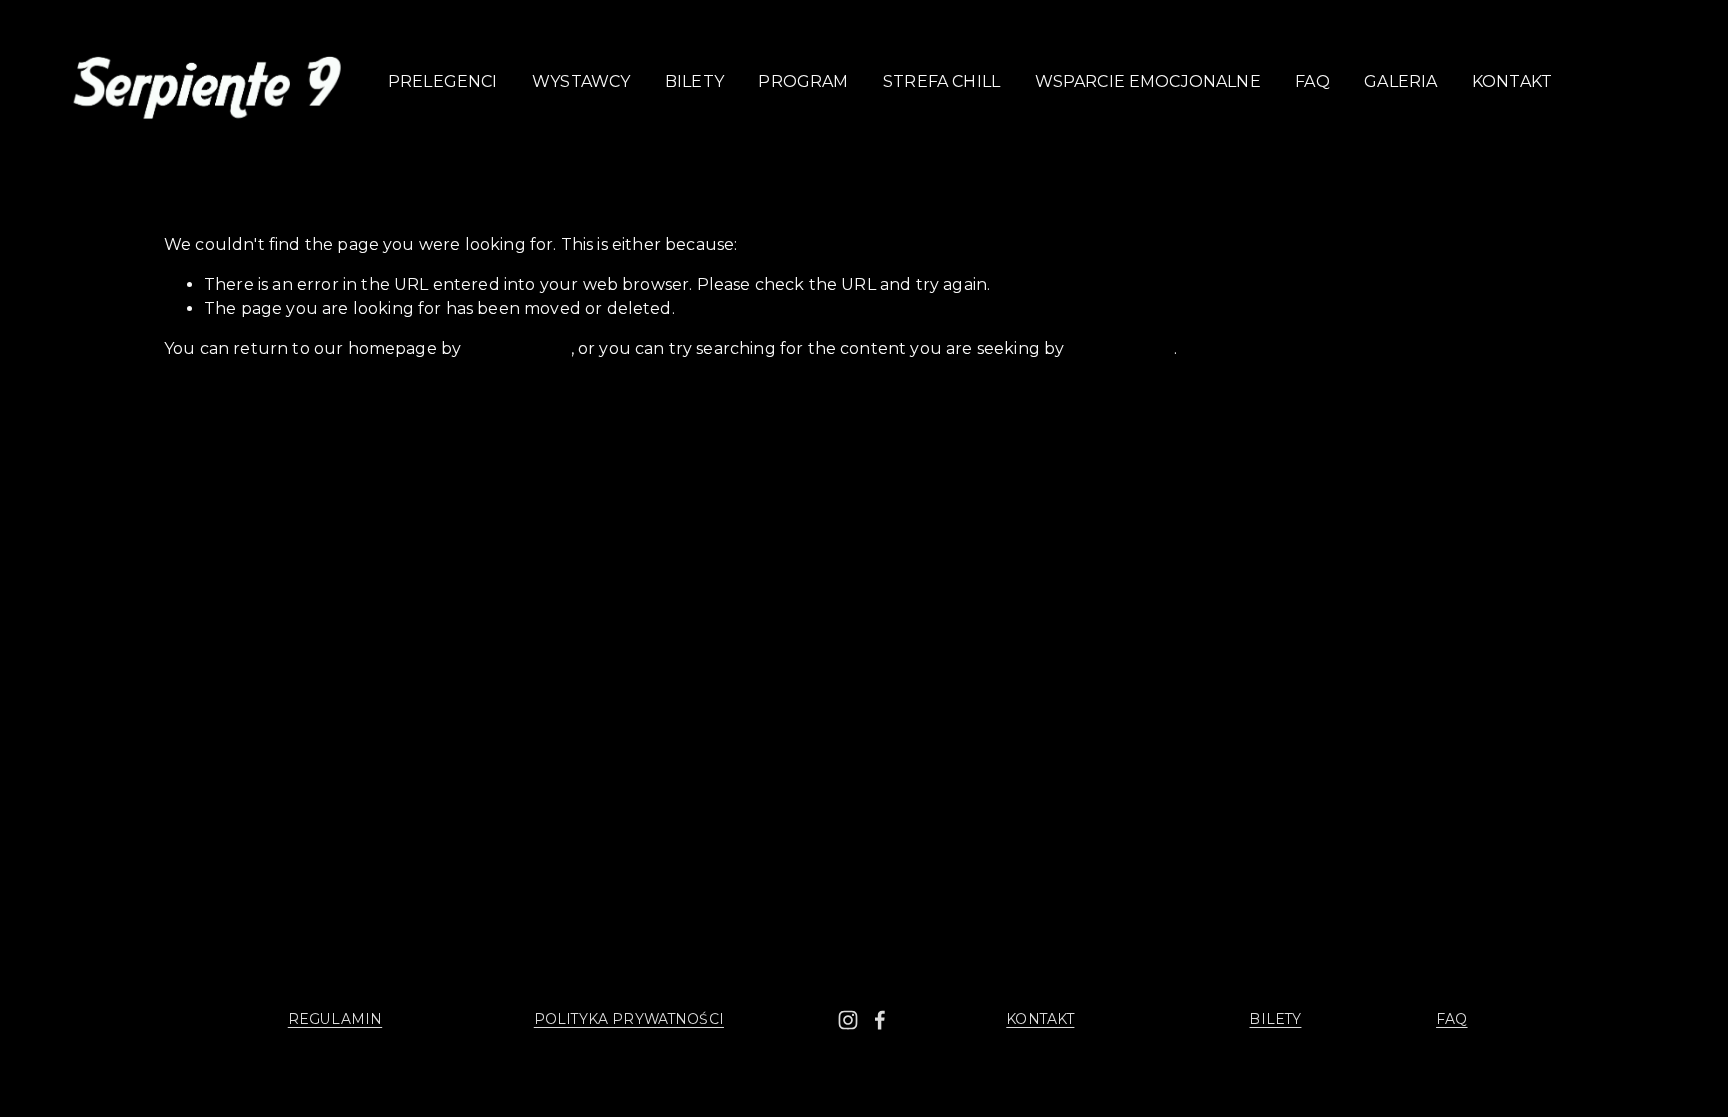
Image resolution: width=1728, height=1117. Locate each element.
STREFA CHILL (941, 81)
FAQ (1312, 81)
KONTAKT (1512, 81)
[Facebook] (880, 1020)
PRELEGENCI (443, 81)
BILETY (694, 81)
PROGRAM (803, 81)
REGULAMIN (335, 1019)
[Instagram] (848, 1020)
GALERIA (1400, 81)
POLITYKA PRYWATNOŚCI (629, 1019)
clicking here (517, 348)
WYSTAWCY (581, 81)
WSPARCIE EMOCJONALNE (1148, 81)
